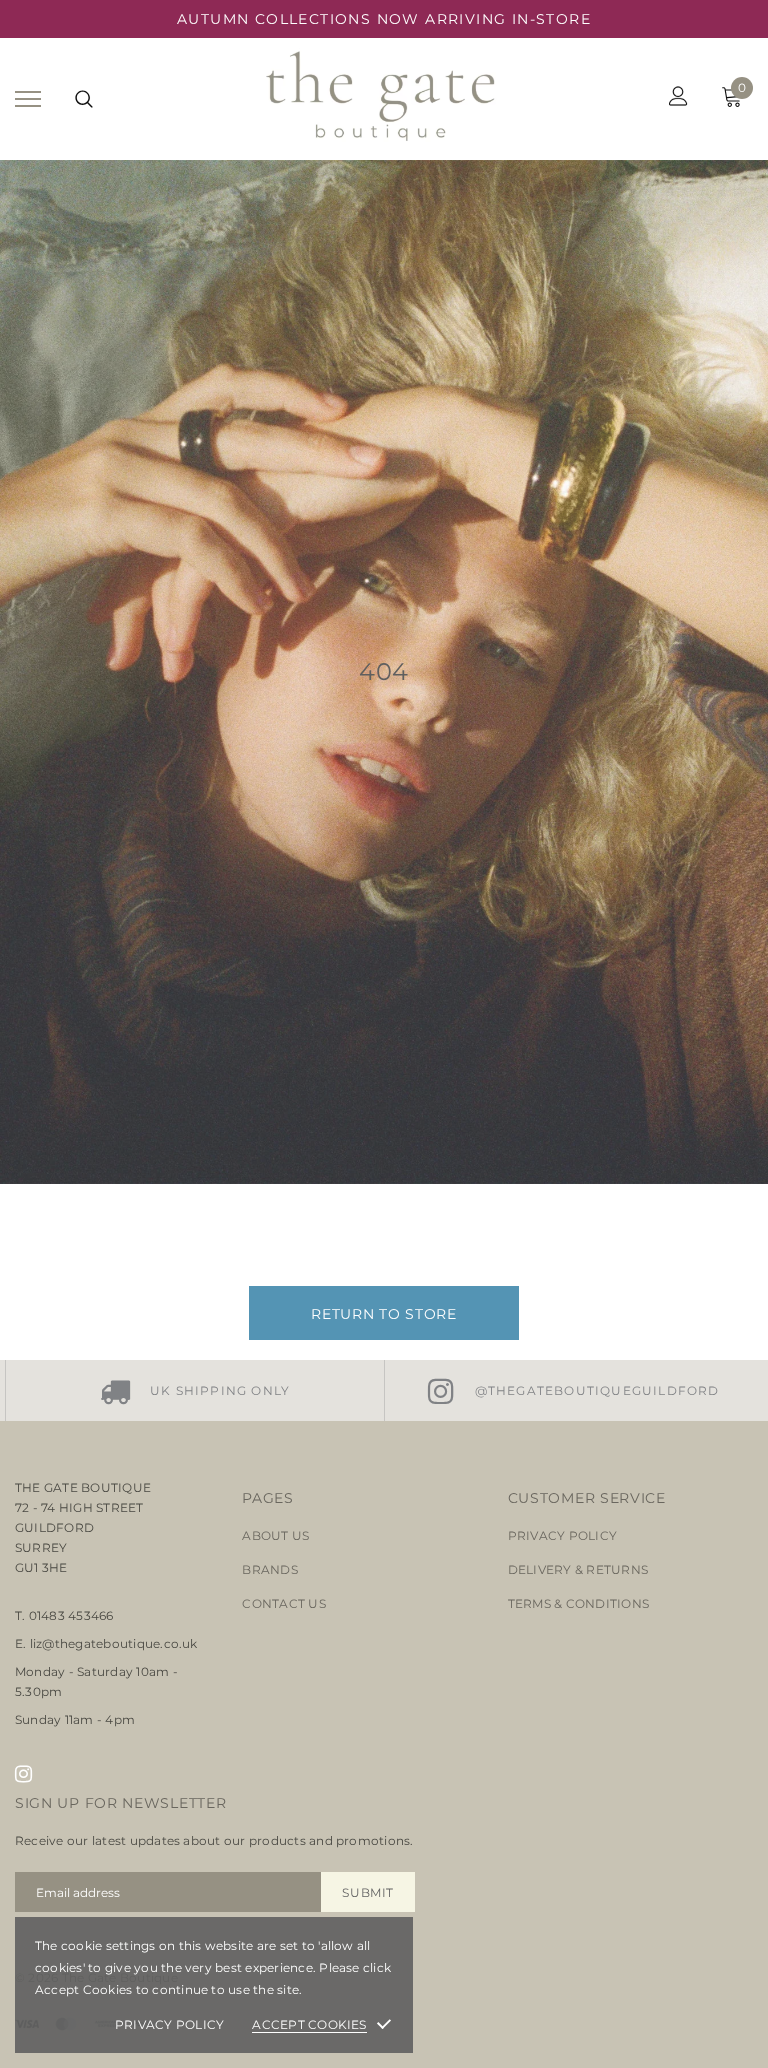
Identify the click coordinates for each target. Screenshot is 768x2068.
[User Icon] (678, 98)
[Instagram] (23, 1774)
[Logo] (381, 99)
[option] (194, 1390)
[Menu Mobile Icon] (28, 98)
